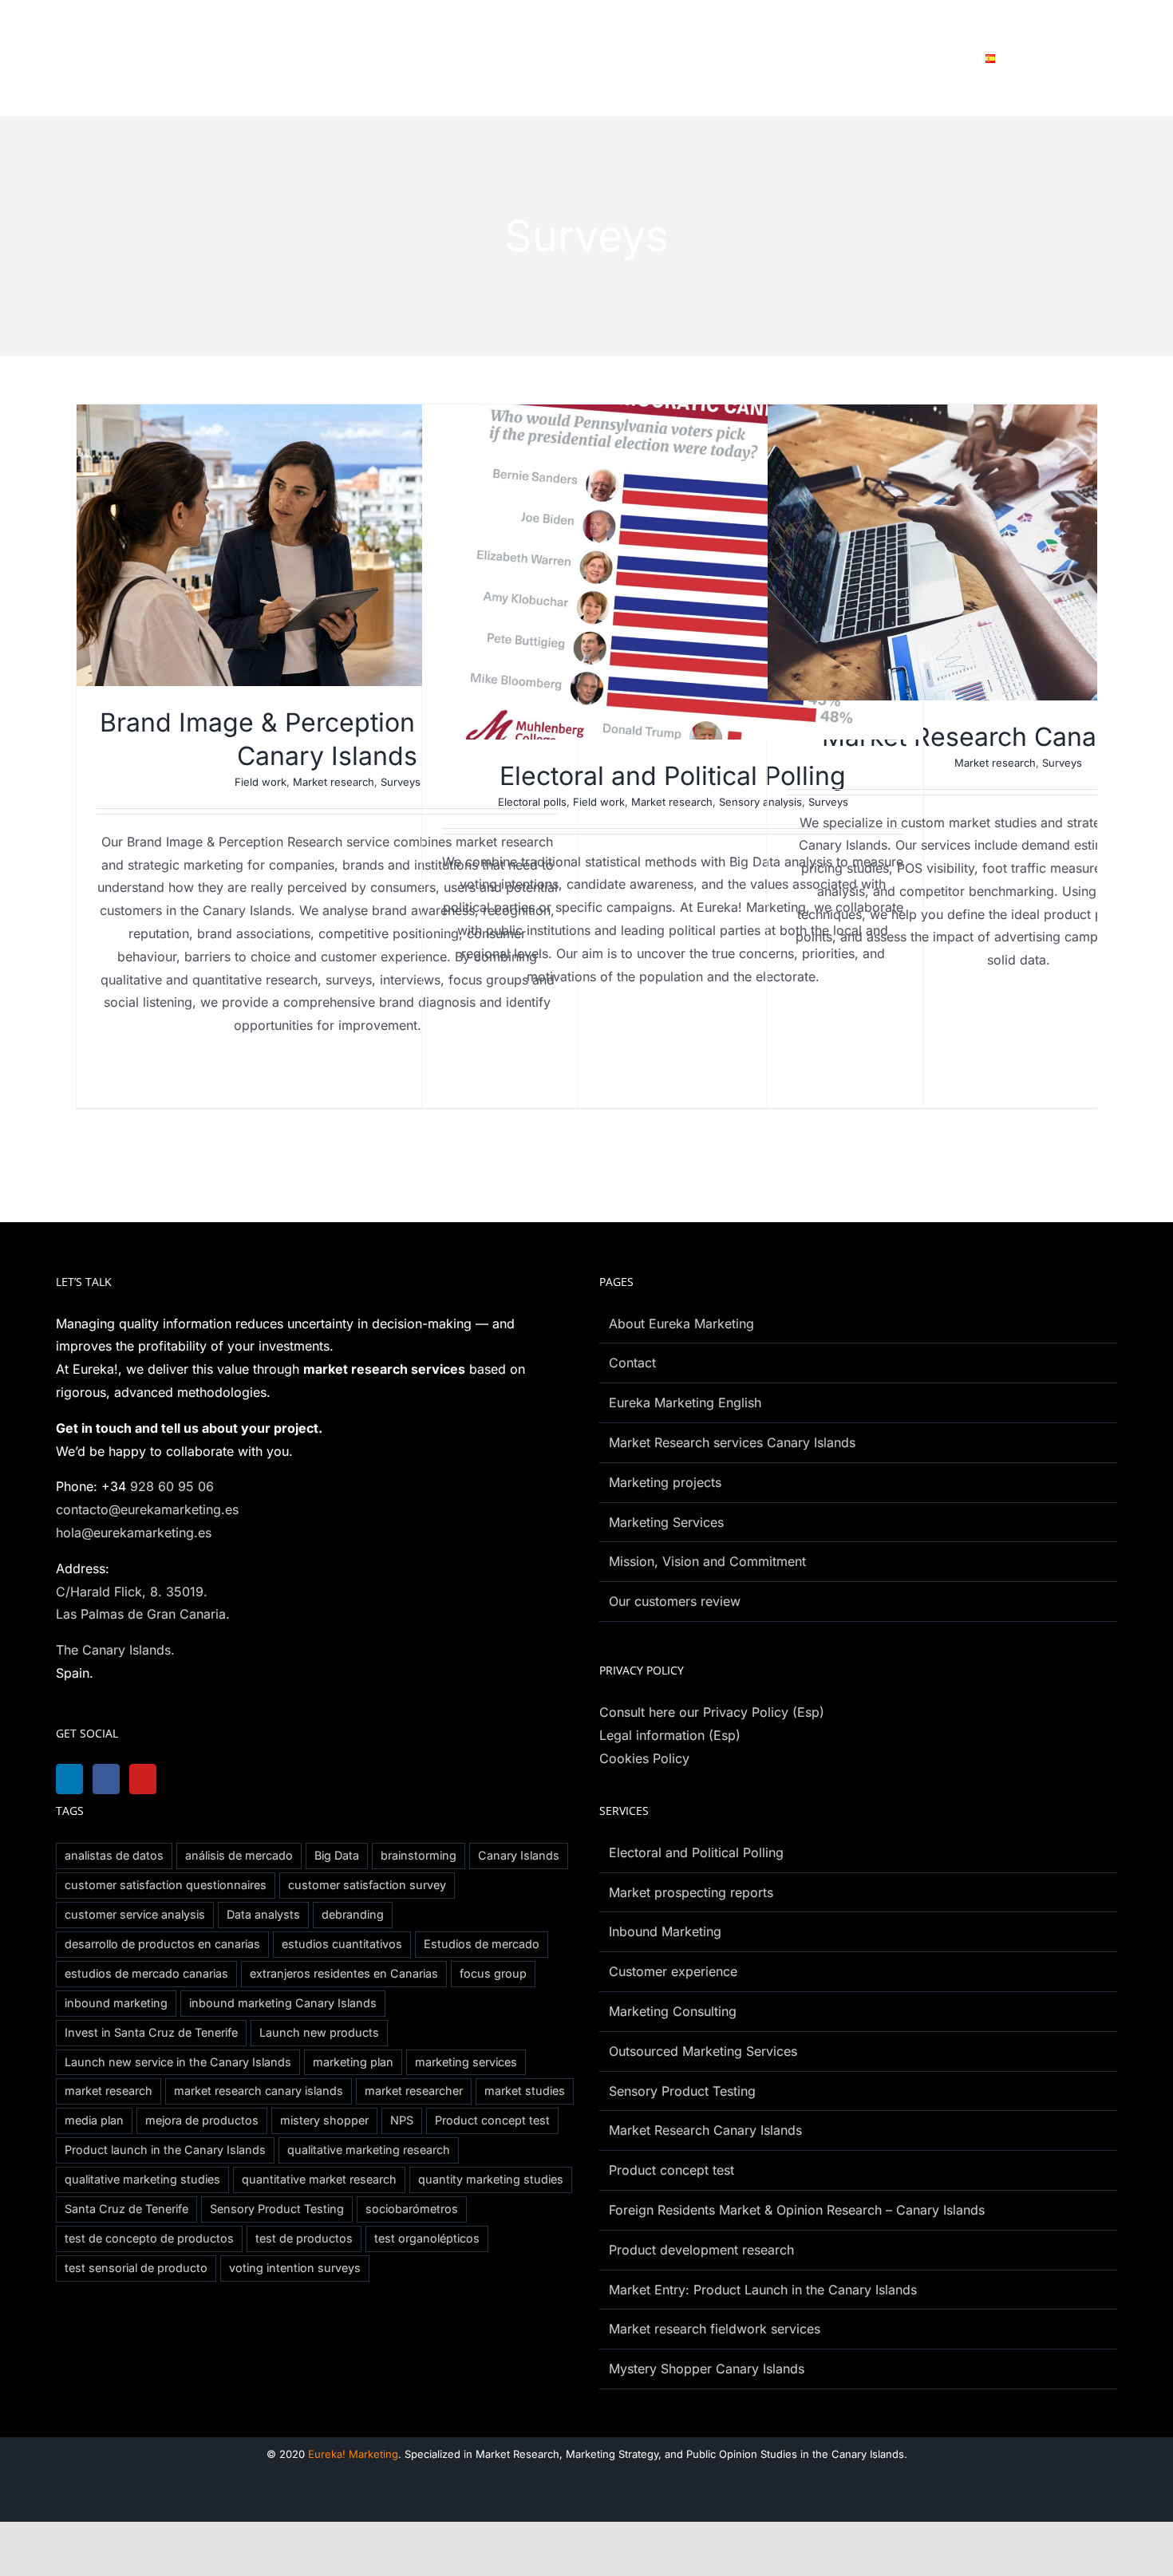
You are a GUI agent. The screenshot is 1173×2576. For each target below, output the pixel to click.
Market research (334, 782)
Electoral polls (532, 802)
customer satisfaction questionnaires (166, 1885)
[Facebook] (111, 1779)
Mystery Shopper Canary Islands (707, 2369)
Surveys (401, 782)
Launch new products (319, 2032)
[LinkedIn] (71, 1779)
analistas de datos (114, 1855)
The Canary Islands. (115, 1650)
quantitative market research (319, 2179)
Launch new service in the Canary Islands (178, 2062)
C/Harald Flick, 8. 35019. (132, 1592)
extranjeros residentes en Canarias (344, 1973)
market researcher (414, 2091)
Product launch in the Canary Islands (165, 2150)
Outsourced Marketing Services (703, 2051)
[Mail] (231, 1779)
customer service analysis (135, 1914)
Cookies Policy (644, 1758)
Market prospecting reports (691, 1892)
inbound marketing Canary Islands (283, 2003)
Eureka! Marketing (353, 2454)
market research (109, 2091)
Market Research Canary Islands (705, 2130)
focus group (493, 1973)
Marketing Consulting (673, 2011)
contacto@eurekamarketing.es (147, 1509)
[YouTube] (151, 1779)
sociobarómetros (412, 2209)
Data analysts (263, 1914)
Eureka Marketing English (685, 1402)
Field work (261, 782)
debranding (353, 1914)
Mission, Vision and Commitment (707, 1561)
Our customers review (675, 1601)
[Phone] (271, 1779)
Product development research (701, 2250)
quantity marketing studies (491, 2179)
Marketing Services (666, 1522)
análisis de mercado (239, 1855)
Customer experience (673, 1971)
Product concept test (492, 2120)
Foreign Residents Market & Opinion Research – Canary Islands (797, 2210)
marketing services (466, 2062)
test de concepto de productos (149, 2238)
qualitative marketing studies (142, 2179)
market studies (525, 2091)
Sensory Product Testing (277, 2209)
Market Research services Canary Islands (732, 1442)
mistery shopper (324, 2120)
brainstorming (419, 1855)
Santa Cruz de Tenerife (126, 2209)
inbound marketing (116, 2003)
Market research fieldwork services (715, 2329)
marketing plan (353, 2062)
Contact (632, 1363)
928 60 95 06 (172, 1486)
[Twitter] (191, 1779)
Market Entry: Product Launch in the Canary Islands (763, 2290)
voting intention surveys (295, 2268)
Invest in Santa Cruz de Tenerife (151, 2032)
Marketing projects (665, 1482)
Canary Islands (519, 1855)
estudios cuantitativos (342, 1944)
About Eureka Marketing (681, 1324)
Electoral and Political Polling (673, 776)
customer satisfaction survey (367, 1885)
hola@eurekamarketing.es (134, 1533)
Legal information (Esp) (670, 1735)
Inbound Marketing (665, 1931)
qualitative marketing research (369, 2150)
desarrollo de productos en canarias (162, 1944)
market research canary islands (259, 2091)
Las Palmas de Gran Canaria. (143, 1614)
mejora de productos (202, 2120)
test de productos (304, 2238)
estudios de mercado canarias (146, 1973)
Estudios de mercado (482, 1944)
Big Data (337, 1855)
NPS (402, 2120)
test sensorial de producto (136, 2268)
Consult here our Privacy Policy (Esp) (712, 1712)
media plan (94, 2120)
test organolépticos (427, 2238)
